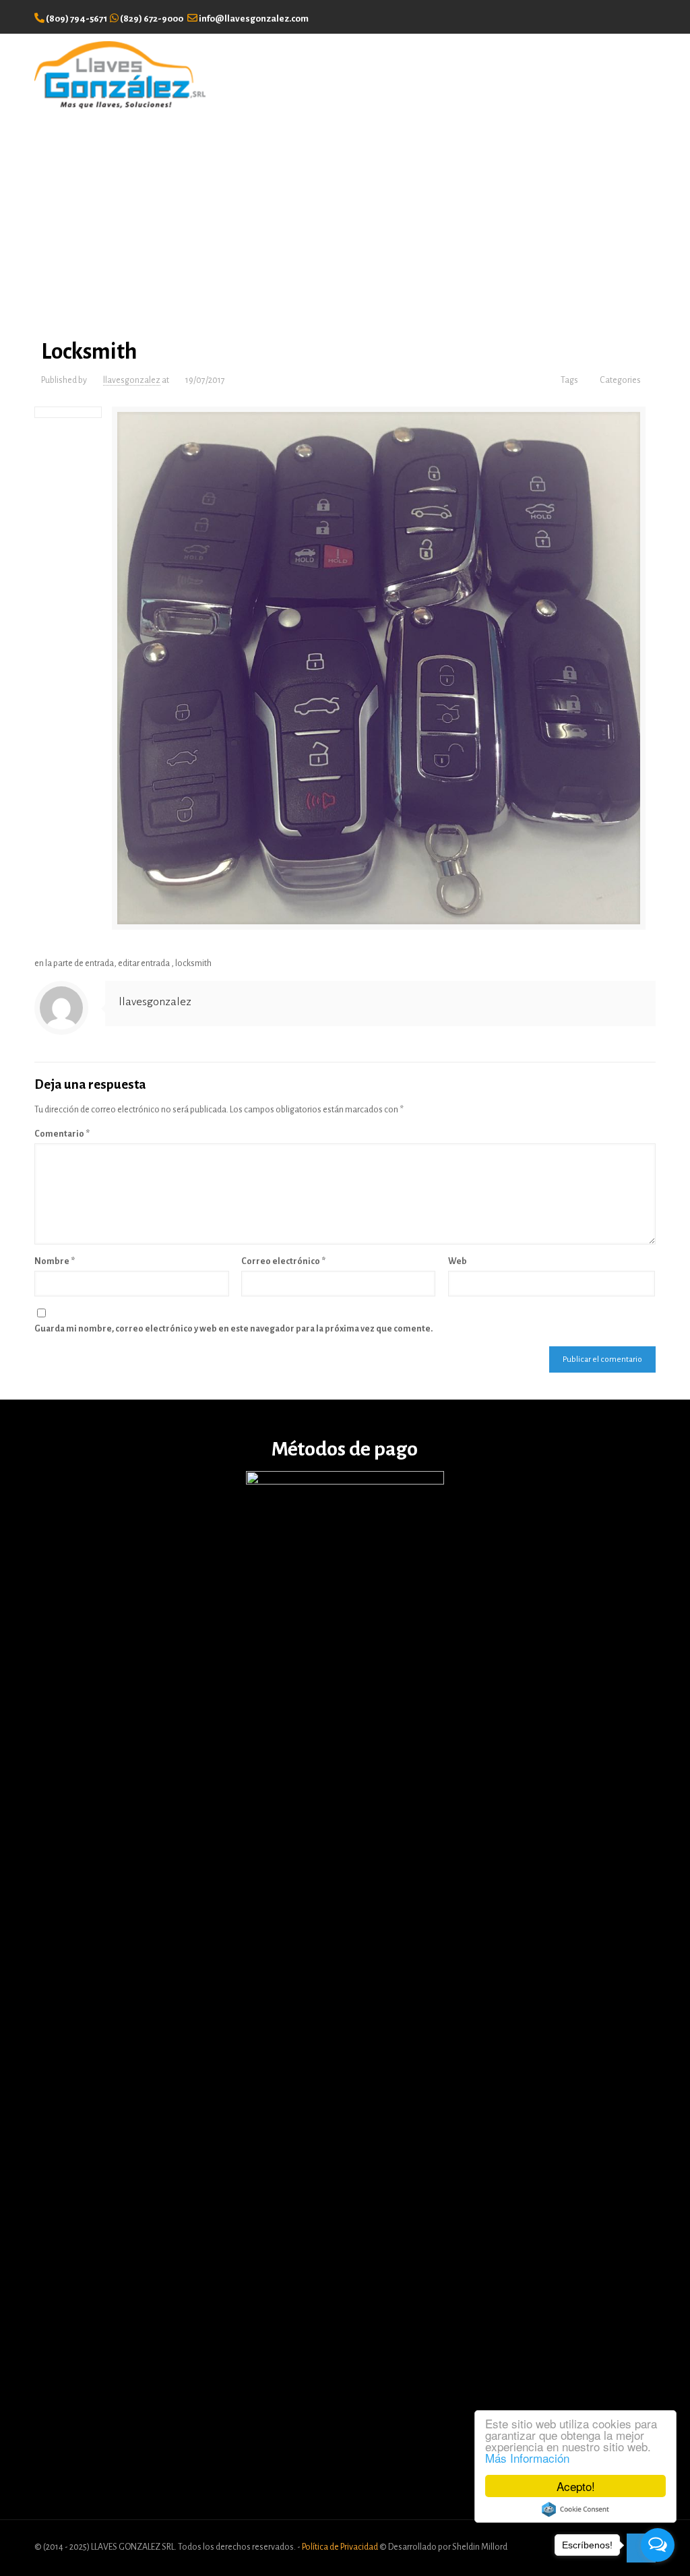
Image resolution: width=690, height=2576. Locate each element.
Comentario (62, 1134)
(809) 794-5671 (76, 19)
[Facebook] (603, 16)
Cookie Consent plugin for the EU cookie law (575, 2509)
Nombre (55, 1261)
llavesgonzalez (132, 380)
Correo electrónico (283, 1261)
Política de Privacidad (341, 2547)
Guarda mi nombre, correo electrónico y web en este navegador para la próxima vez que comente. (233, 1329)
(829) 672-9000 (152, 19)
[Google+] (624, 16)
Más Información (527, 2458)
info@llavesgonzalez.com (254, 19)
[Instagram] (647, 16)
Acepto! (576, 2486)
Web (458, 1261)
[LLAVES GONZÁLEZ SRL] (120, 74)
